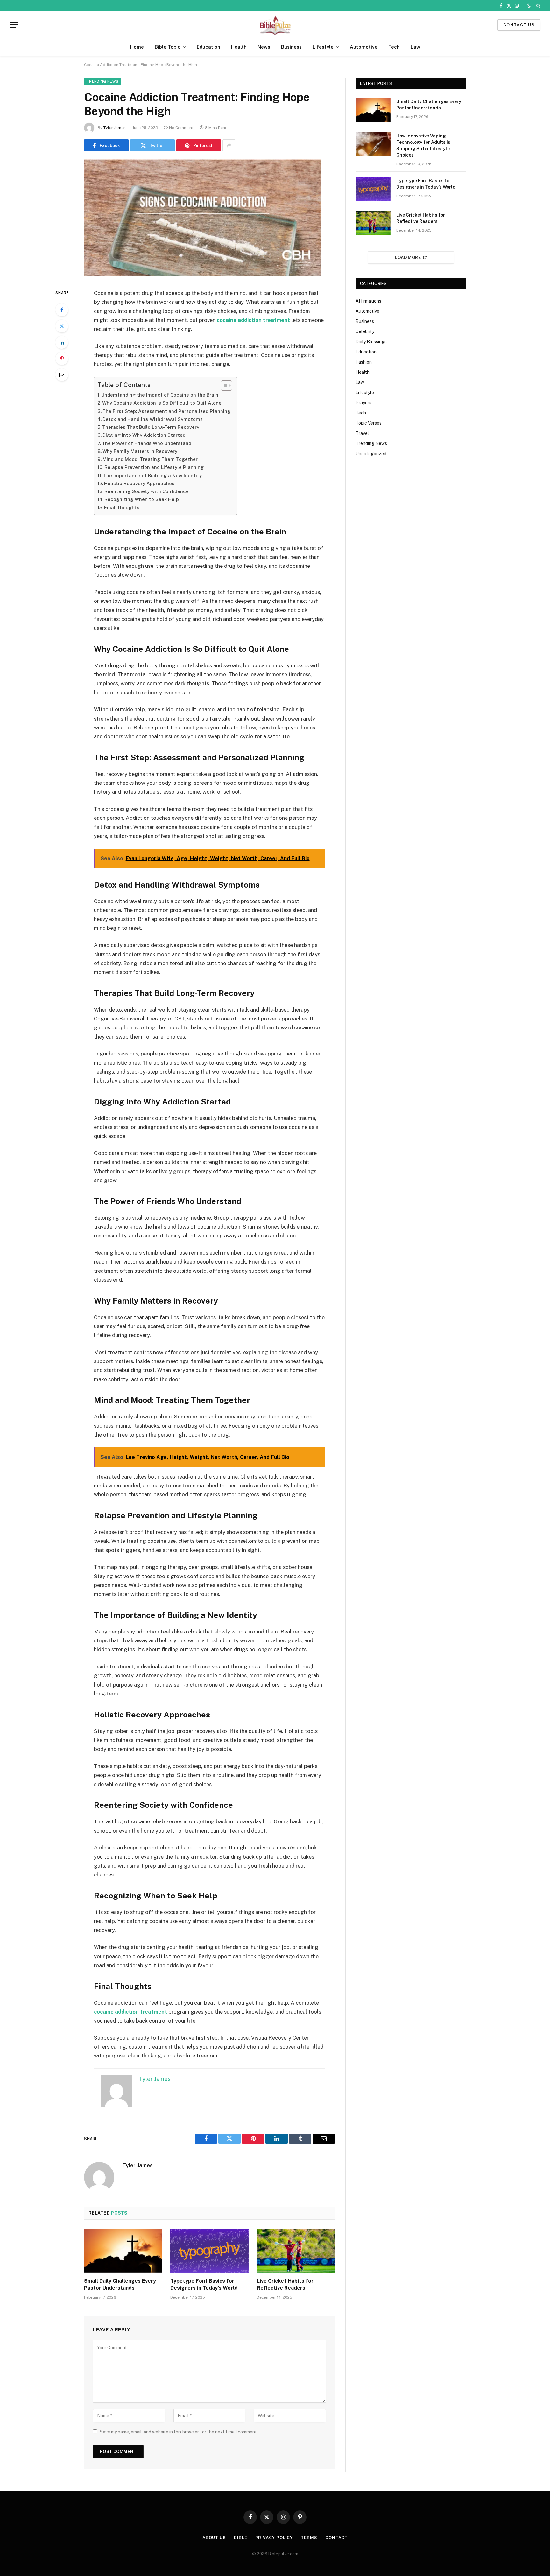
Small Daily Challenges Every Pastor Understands (120, 2284)
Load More (408, 258)
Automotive (364, 47)
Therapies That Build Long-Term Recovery (151, 427)
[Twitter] (62, 326)
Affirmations (368, 301)
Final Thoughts (122, 508)
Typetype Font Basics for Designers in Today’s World (204, 2284)
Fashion (364, 362)
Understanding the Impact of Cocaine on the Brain (160, 395)
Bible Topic (168, 47)
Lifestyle (323, 47)
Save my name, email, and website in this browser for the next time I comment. (179, 2432)
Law (415, 47)
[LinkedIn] (62, 342)
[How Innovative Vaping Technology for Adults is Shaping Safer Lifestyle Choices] (373, 144)
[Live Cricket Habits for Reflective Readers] (296, 2251)
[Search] (538, 6)
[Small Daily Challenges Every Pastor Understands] (123, 2251)
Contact (336, 2538)
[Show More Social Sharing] (229, 145)
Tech (394, 47)
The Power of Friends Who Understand (147, 443)
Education (208, 47)
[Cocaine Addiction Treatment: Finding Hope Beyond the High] (203, 275)
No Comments (182, 128)
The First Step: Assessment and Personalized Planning (166, 411)
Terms (309, 2538)
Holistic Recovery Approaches (139, 483)
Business (291, 47)
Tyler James (114, 128)
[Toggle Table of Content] (223, 386)
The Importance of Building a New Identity (152, 475)
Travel (362, 433)
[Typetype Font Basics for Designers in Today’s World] (209, 2251)
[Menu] (14, 25)
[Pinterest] (62, 359)
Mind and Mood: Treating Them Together (150, 459)
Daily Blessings (371, 342)
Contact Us (519, 25)
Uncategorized (371, 454)
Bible (241, 2538)
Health (239, 47)
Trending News (102, 81)
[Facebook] (62, 310)
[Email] (62, 375)
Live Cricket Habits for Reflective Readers (285, 2284)
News (264, 47)
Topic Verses (369, 423)
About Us (214, 2538)
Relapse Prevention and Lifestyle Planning (154, 467)
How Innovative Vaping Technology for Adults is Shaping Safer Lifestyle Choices (423, 145)
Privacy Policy (274, 2538)
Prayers (363, 403)
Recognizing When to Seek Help (142, 499)
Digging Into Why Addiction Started (144, 435)
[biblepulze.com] (275, 25)
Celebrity (365, 331)
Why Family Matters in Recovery (140, 451)
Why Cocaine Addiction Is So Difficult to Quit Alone (162, 403)
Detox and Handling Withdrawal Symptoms (153, 419)
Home (137, 47)
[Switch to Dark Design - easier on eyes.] (529, 6)
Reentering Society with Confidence (147, 491)
